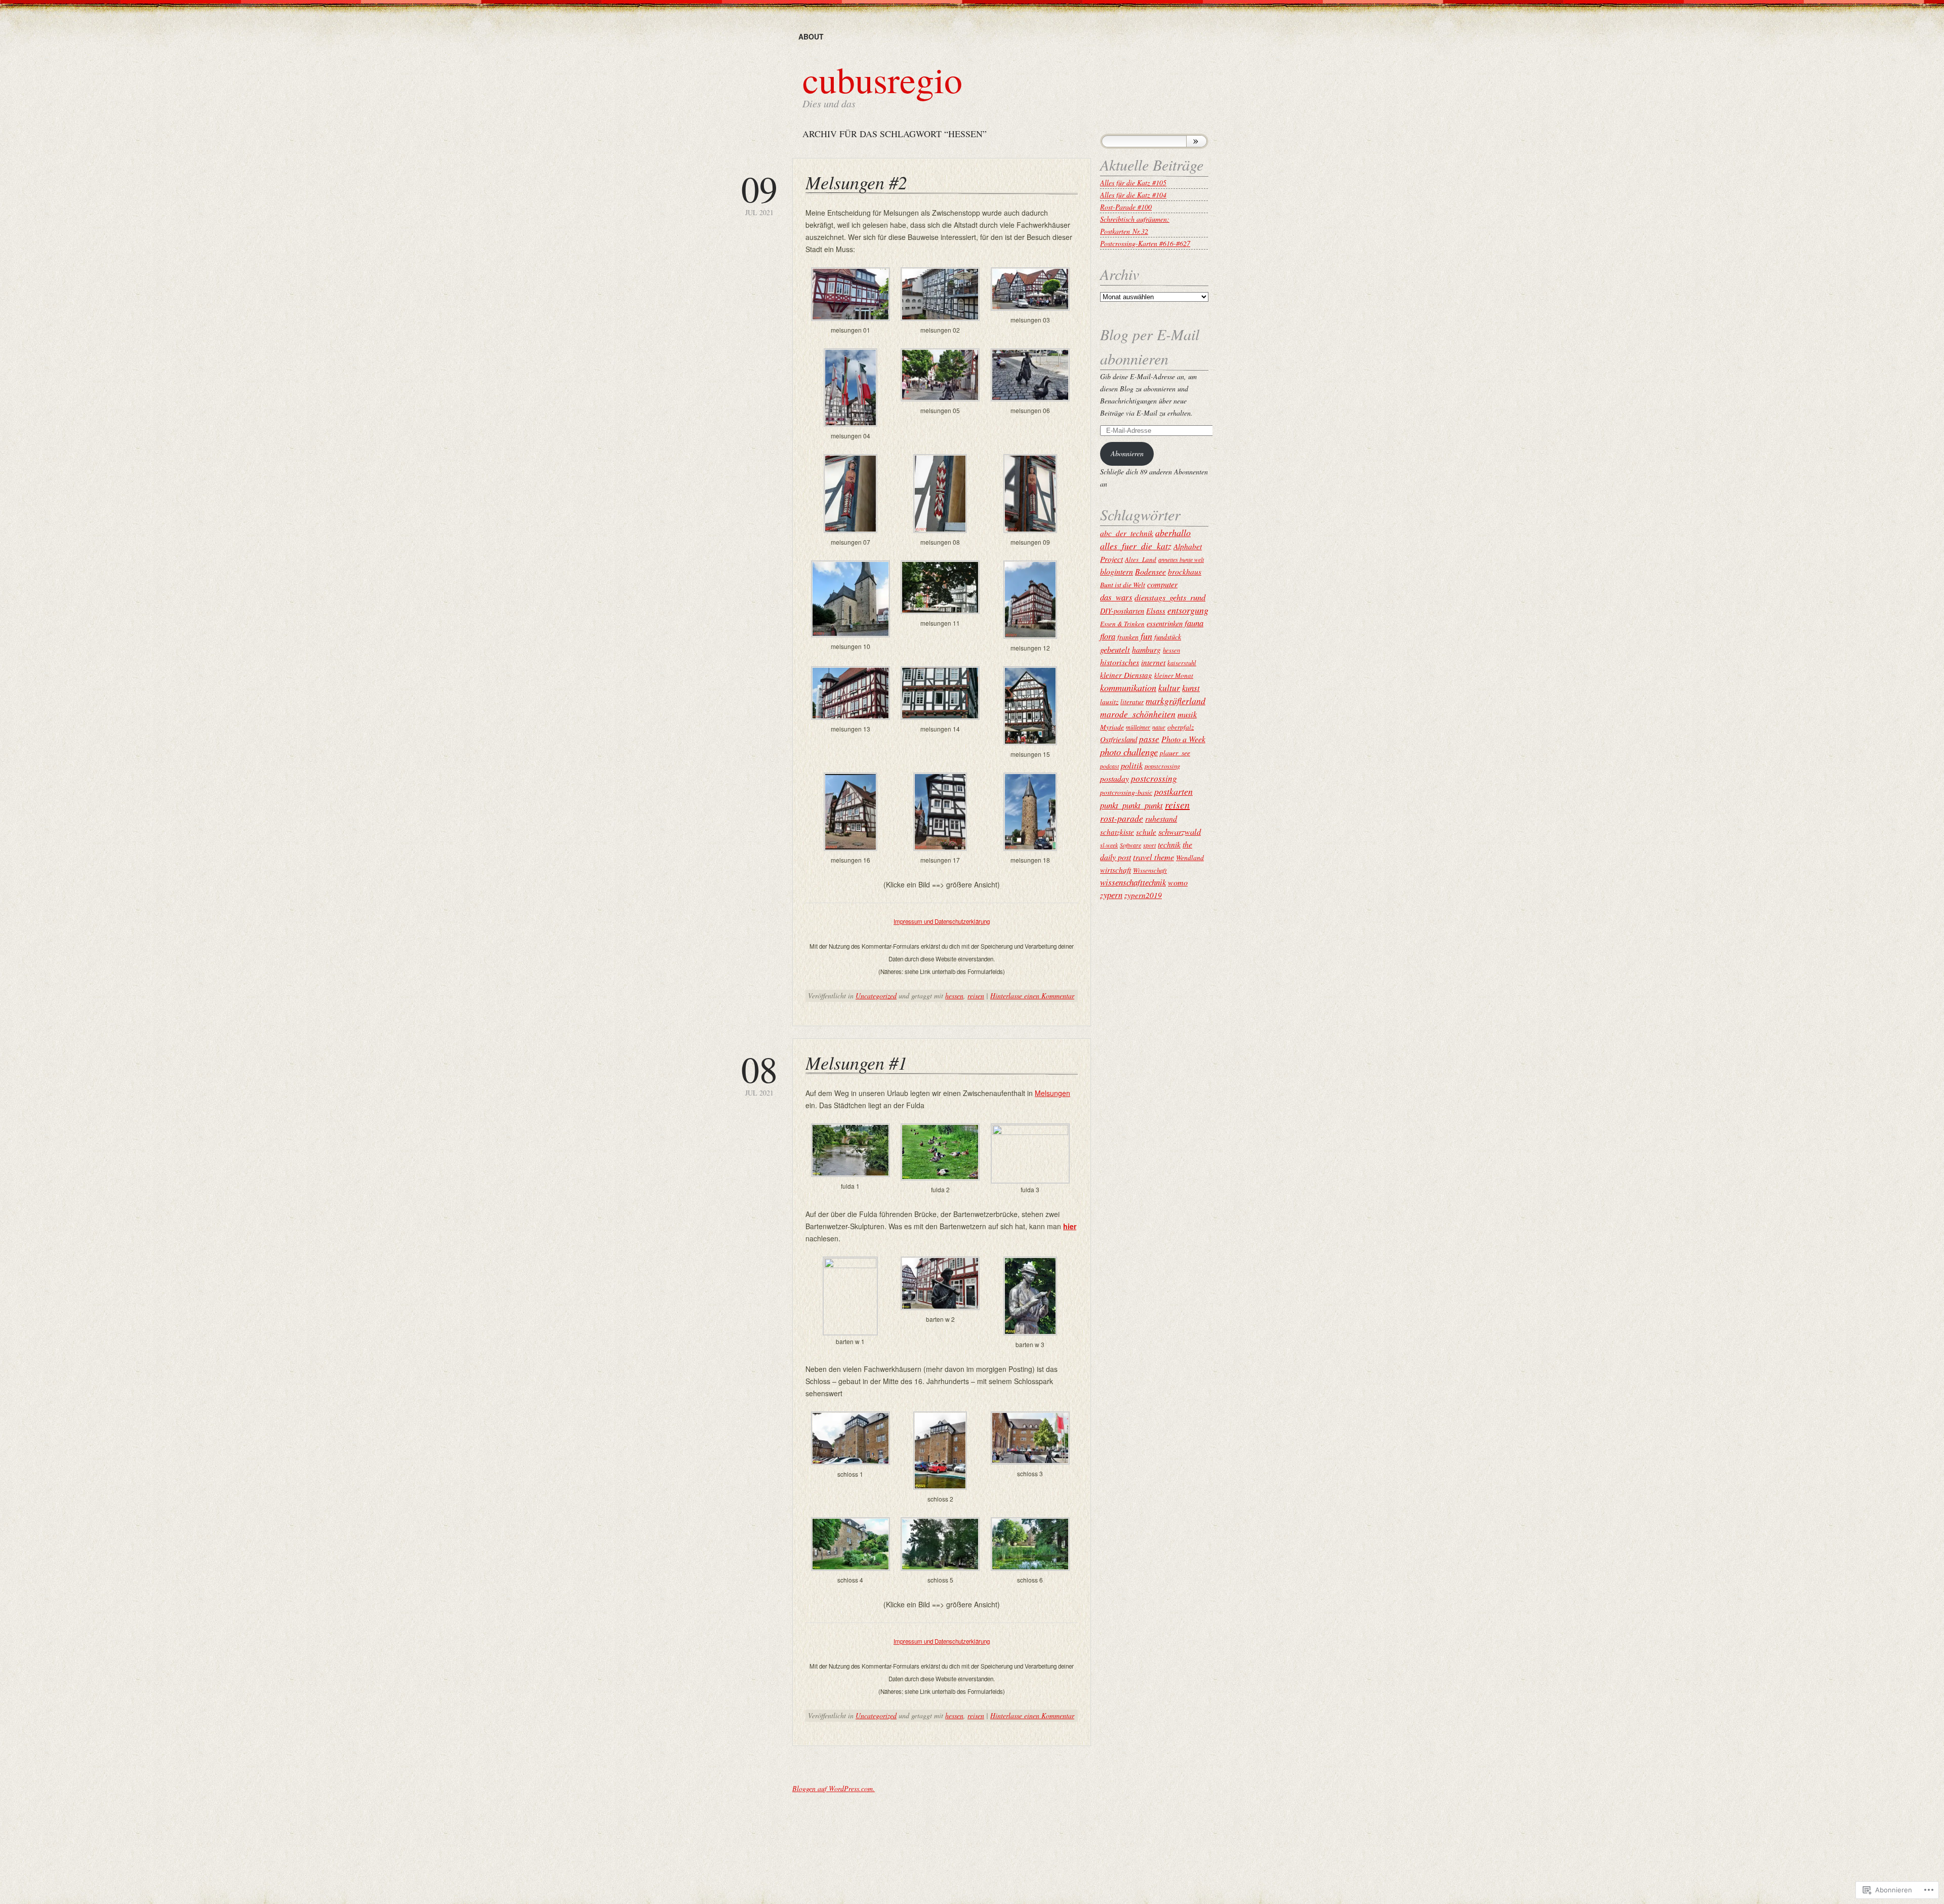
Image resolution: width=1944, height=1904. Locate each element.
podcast (1109, 766)
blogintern (1117, 571)
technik (1169, 844)
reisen (976, 996)
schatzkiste (1117, 832)
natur (1159, 727)
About (811, 36)
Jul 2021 (759, 194)
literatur (1132, 701)
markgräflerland (1176, 701)
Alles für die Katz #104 (1133, 195)
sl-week (1109, 845)
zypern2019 (1143, 895)
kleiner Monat (1174, 675)
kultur (1169, 687)
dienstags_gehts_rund (1170, 597)
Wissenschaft (1150, 870)
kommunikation (1128, 687)
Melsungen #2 (856, 182)
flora (1108, 636)
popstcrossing (1162, 766)
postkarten (1173, 791)
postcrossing (1154, 778)
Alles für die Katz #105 (1133, 183)
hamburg (1146, 649)
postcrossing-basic (1126, 792)
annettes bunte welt (1181, 559)
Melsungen (1052, 1093)
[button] (850, 302)
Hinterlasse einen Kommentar (1032, 996)
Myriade (1112, 727)
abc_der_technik (1127, 533)
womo (1178, 882)
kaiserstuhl (1182, 663)
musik (1187, 714)
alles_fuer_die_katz (1136, 546)
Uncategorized (876, 996)
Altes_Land (1141, 559)
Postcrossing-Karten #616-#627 (1145, 243)
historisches (1120, 662)
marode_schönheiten (1138, 714)
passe (1149, 739)
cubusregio (882, 79)
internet (1153, 662)
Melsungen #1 (856, 1062)
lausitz (1109, 701)
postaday (1115, 778)
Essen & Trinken (1122, 624)
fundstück (1168, 637)
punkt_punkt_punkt (1131, 805)
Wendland (1190, 857)
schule (1146, 832)
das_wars (1116, 597)
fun (1146, 636)
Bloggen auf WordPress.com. (834, 1788)
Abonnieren (1127, 453)
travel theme (1153, 857)
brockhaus (1185, 571)
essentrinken (1165, 623)
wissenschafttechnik (1133, 882)
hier (1070, 1226)
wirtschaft (1116, 870)
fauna (1194, 623)
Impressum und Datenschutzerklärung (942, 921)
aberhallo (1173, 533)
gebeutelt (1115, 649)
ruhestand (1161, 818)
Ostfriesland (1119, 739)
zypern (1111, 895)
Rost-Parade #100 (1126, 207)
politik (1132, 765)
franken (1128, 637)
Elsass (1156, 611)
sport (1149, 845)
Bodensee (1150, 571)
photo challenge (1129, 752)
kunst (1191, 688)
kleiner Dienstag (1126, 675)
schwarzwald (1180, 831)
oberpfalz (1181, 727)
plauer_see (1175, 753)
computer (1162, 584)
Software (1130, 845)
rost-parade (1122, 818)
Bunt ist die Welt (1123, 584)
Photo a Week (1183, 739)
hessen (954, 996)
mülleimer (1138, 727)
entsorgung (1188, 610)
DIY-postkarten (1122, 611)
